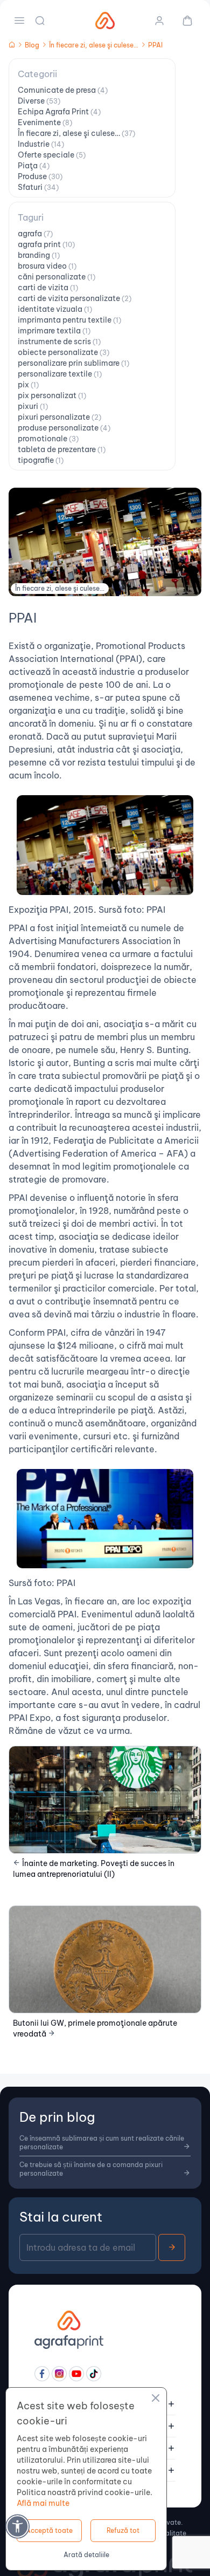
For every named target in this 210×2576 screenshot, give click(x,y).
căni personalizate (57, 277)
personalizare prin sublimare (73, 363)
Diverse (39, 101)
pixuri (33, 406)
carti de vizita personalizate (75, 298)
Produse (40, 176)
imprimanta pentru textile (69, 320)
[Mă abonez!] (172, 2247)
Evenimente (45, 122)
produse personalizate (64, 428)
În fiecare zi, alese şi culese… (76, 133)
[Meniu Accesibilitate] (17, 2526)
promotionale (48, 439)
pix (28, 385)
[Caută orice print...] (41, 21)
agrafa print (46, 244)
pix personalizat (52, 395)
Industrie (41, 144)
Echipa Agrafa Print (59, 112)
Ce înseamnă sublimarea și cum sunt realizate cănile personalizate (102, 2143)
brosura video (47, 266)
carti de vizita (48, 288)
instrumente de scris (59, 341)
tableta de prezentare (62, 449)
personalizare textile (60, 374)
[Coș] (183, 21)
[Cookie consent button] (156, 2400)
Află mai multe (43, 2503)
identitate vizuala (55, 309)
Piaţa (34, 166)
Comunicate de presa (63, 90)
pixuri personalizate (59, 417)
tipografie (41, 460)
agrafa (35, 234)
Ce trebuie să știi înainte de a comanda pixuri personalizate (91, 2169)
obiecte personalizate (64, 352)
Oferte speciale (52, 155)
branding (39, 255)
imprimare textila (54, 331)
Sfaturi (38, 187)
